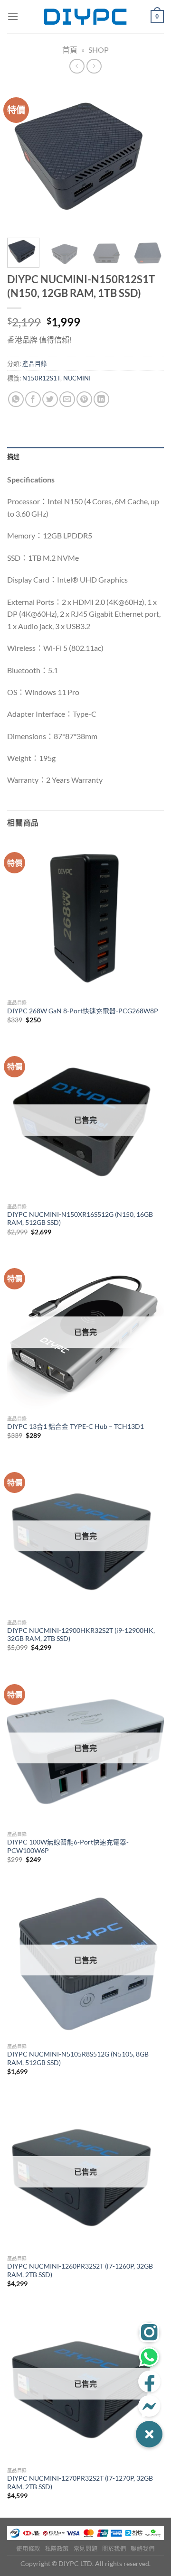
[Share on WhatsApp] (16, 399)
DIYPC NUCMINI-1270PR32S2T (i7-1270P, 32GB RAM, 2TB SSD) (80, 2483)
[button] (149, 2434)
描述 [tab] (14, 456)
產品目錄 (35, 363)
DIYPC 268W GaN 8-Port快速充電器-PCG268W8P (83, 1011)
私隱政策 (57, 2549)
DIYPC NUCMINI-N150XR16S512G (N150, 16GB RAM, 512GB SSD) (80, 1219)
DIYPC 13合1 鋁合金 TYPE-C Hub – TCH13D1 (76, 1427)
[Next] (149, 157)
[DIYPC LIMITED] (85, 17)
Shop (99, 50)
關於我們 (114, 2549)
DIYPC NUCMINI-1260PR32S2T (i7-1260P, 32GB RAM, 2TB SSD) (80, 2270)
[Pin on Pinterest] (84, 399)
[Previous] (22, 157)
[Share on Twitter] (50, 399)
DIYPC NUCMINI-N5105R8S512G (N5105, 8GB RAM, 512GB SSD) (78, 2058)
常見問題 (85, 2549)
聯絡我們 (142, 2549)
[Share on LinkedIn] (101, 399)
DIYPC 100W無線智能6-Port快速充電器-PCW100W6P (68, 1846)
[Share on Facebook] (33, 399)
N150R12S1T (41, 378)
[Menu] (13, 16)
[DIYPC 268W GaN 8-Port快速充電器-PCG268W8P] (85, 916)
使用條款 (28, 2549)
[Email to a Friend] (67, 399)
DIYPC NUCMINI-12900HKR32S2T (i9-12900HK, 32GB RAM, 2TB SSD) (81, 1635)
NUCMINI (77, 378)
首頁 (70, 50)
